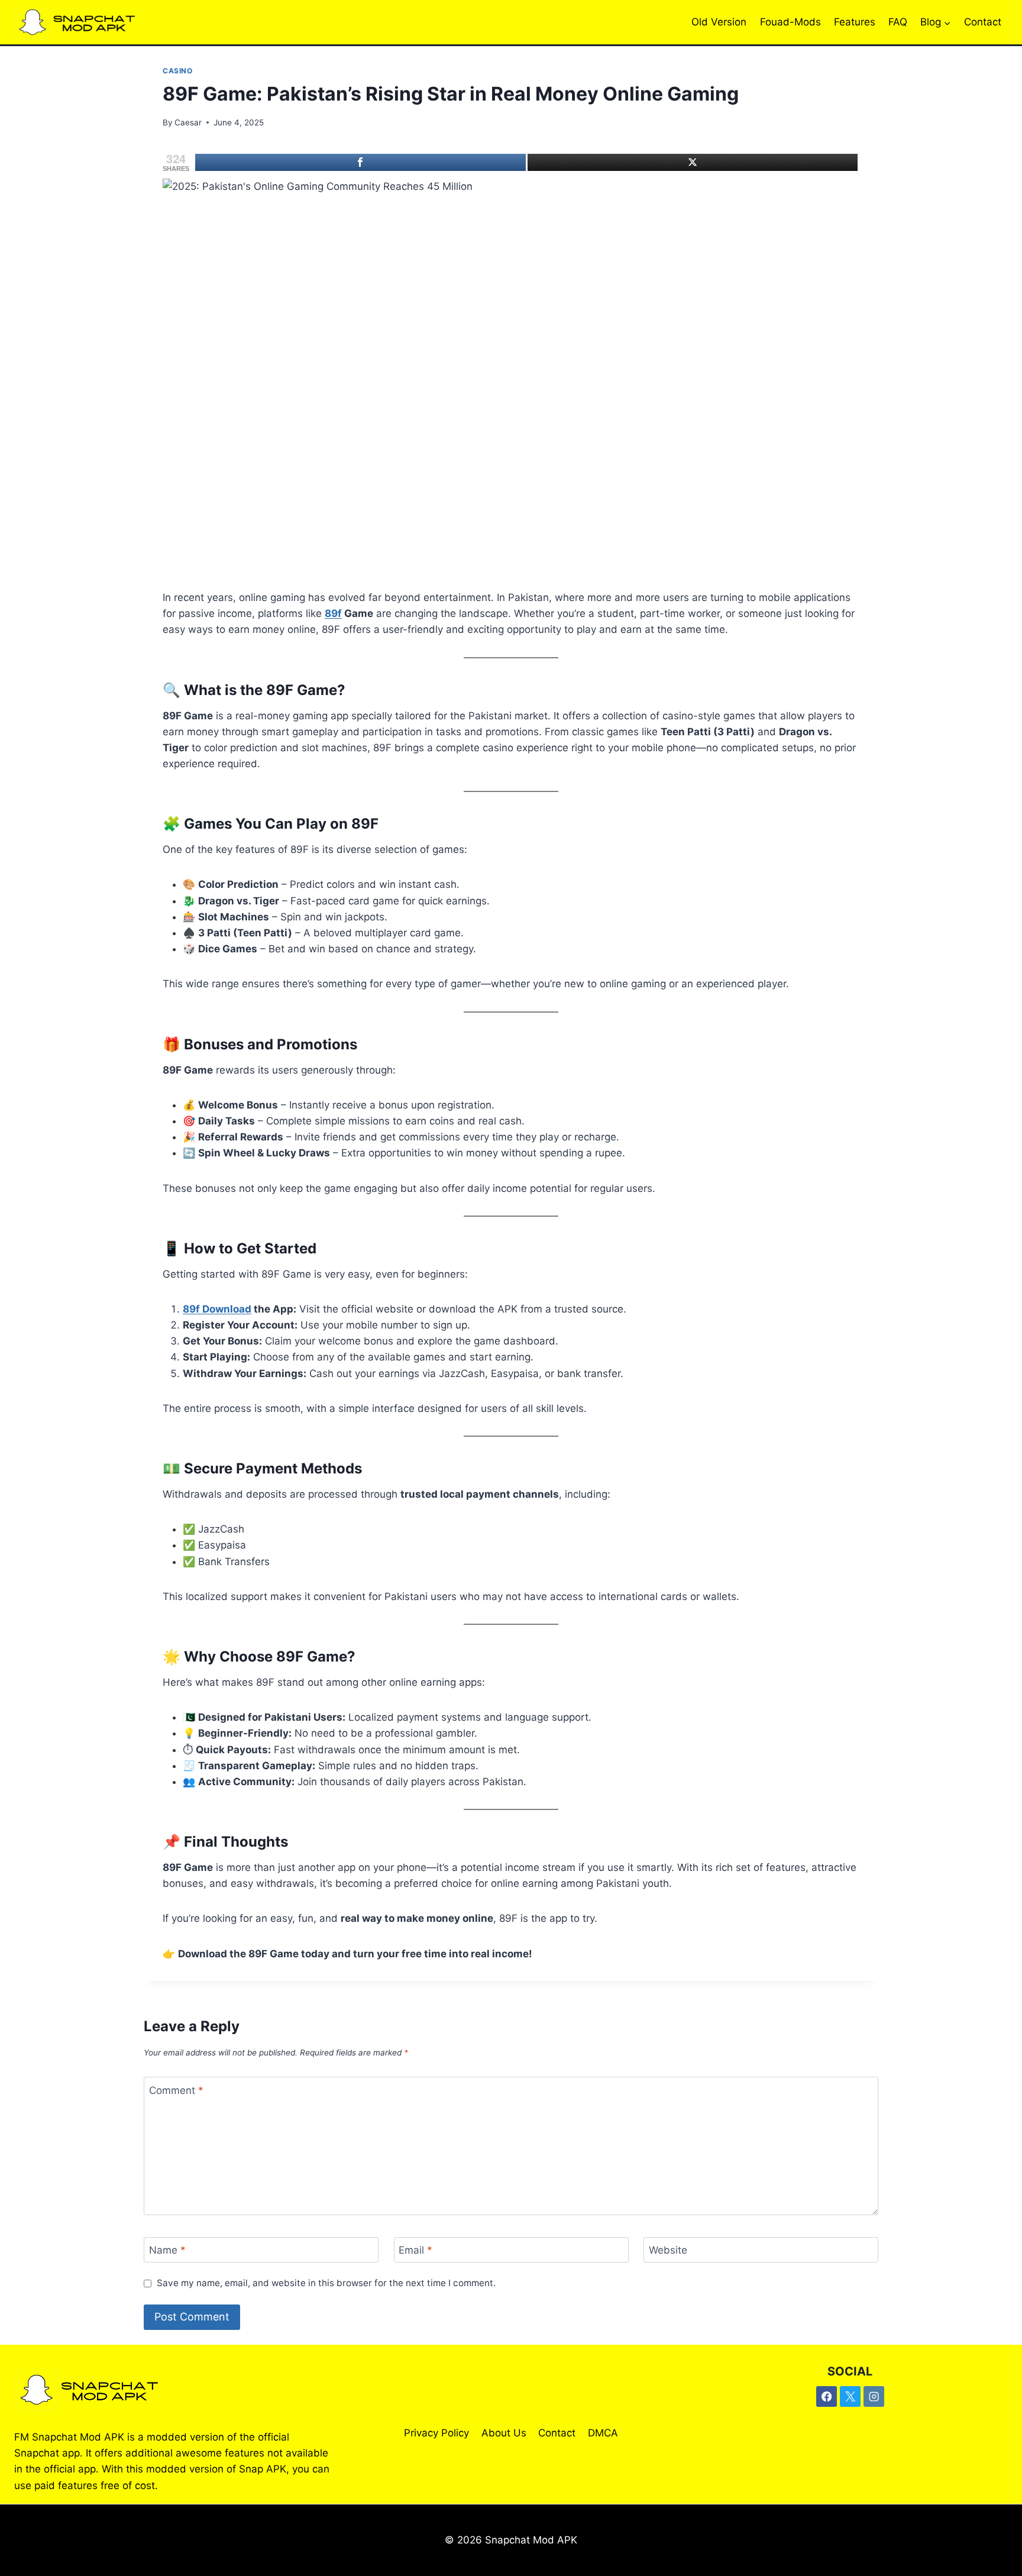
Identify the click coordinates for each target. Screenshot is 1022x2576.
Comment (176, 2090)
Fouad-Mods (790, 22)
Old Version (719, 22)
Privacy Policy (436, 2433)
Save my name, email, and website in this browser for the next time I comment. (326, 2283)
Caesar (188, 122)
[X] (850, 2396)
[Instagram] (874, 2396)
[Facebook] (360, 162)
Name (167, 2250)
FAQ (898, 22)
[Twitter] (693, 162)
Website (668, 2250)
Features (855, 22)
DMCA (603, 2433)
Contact (983, 22)
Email (415, 2250)
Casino (178, 71)
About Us (504, 2433)
